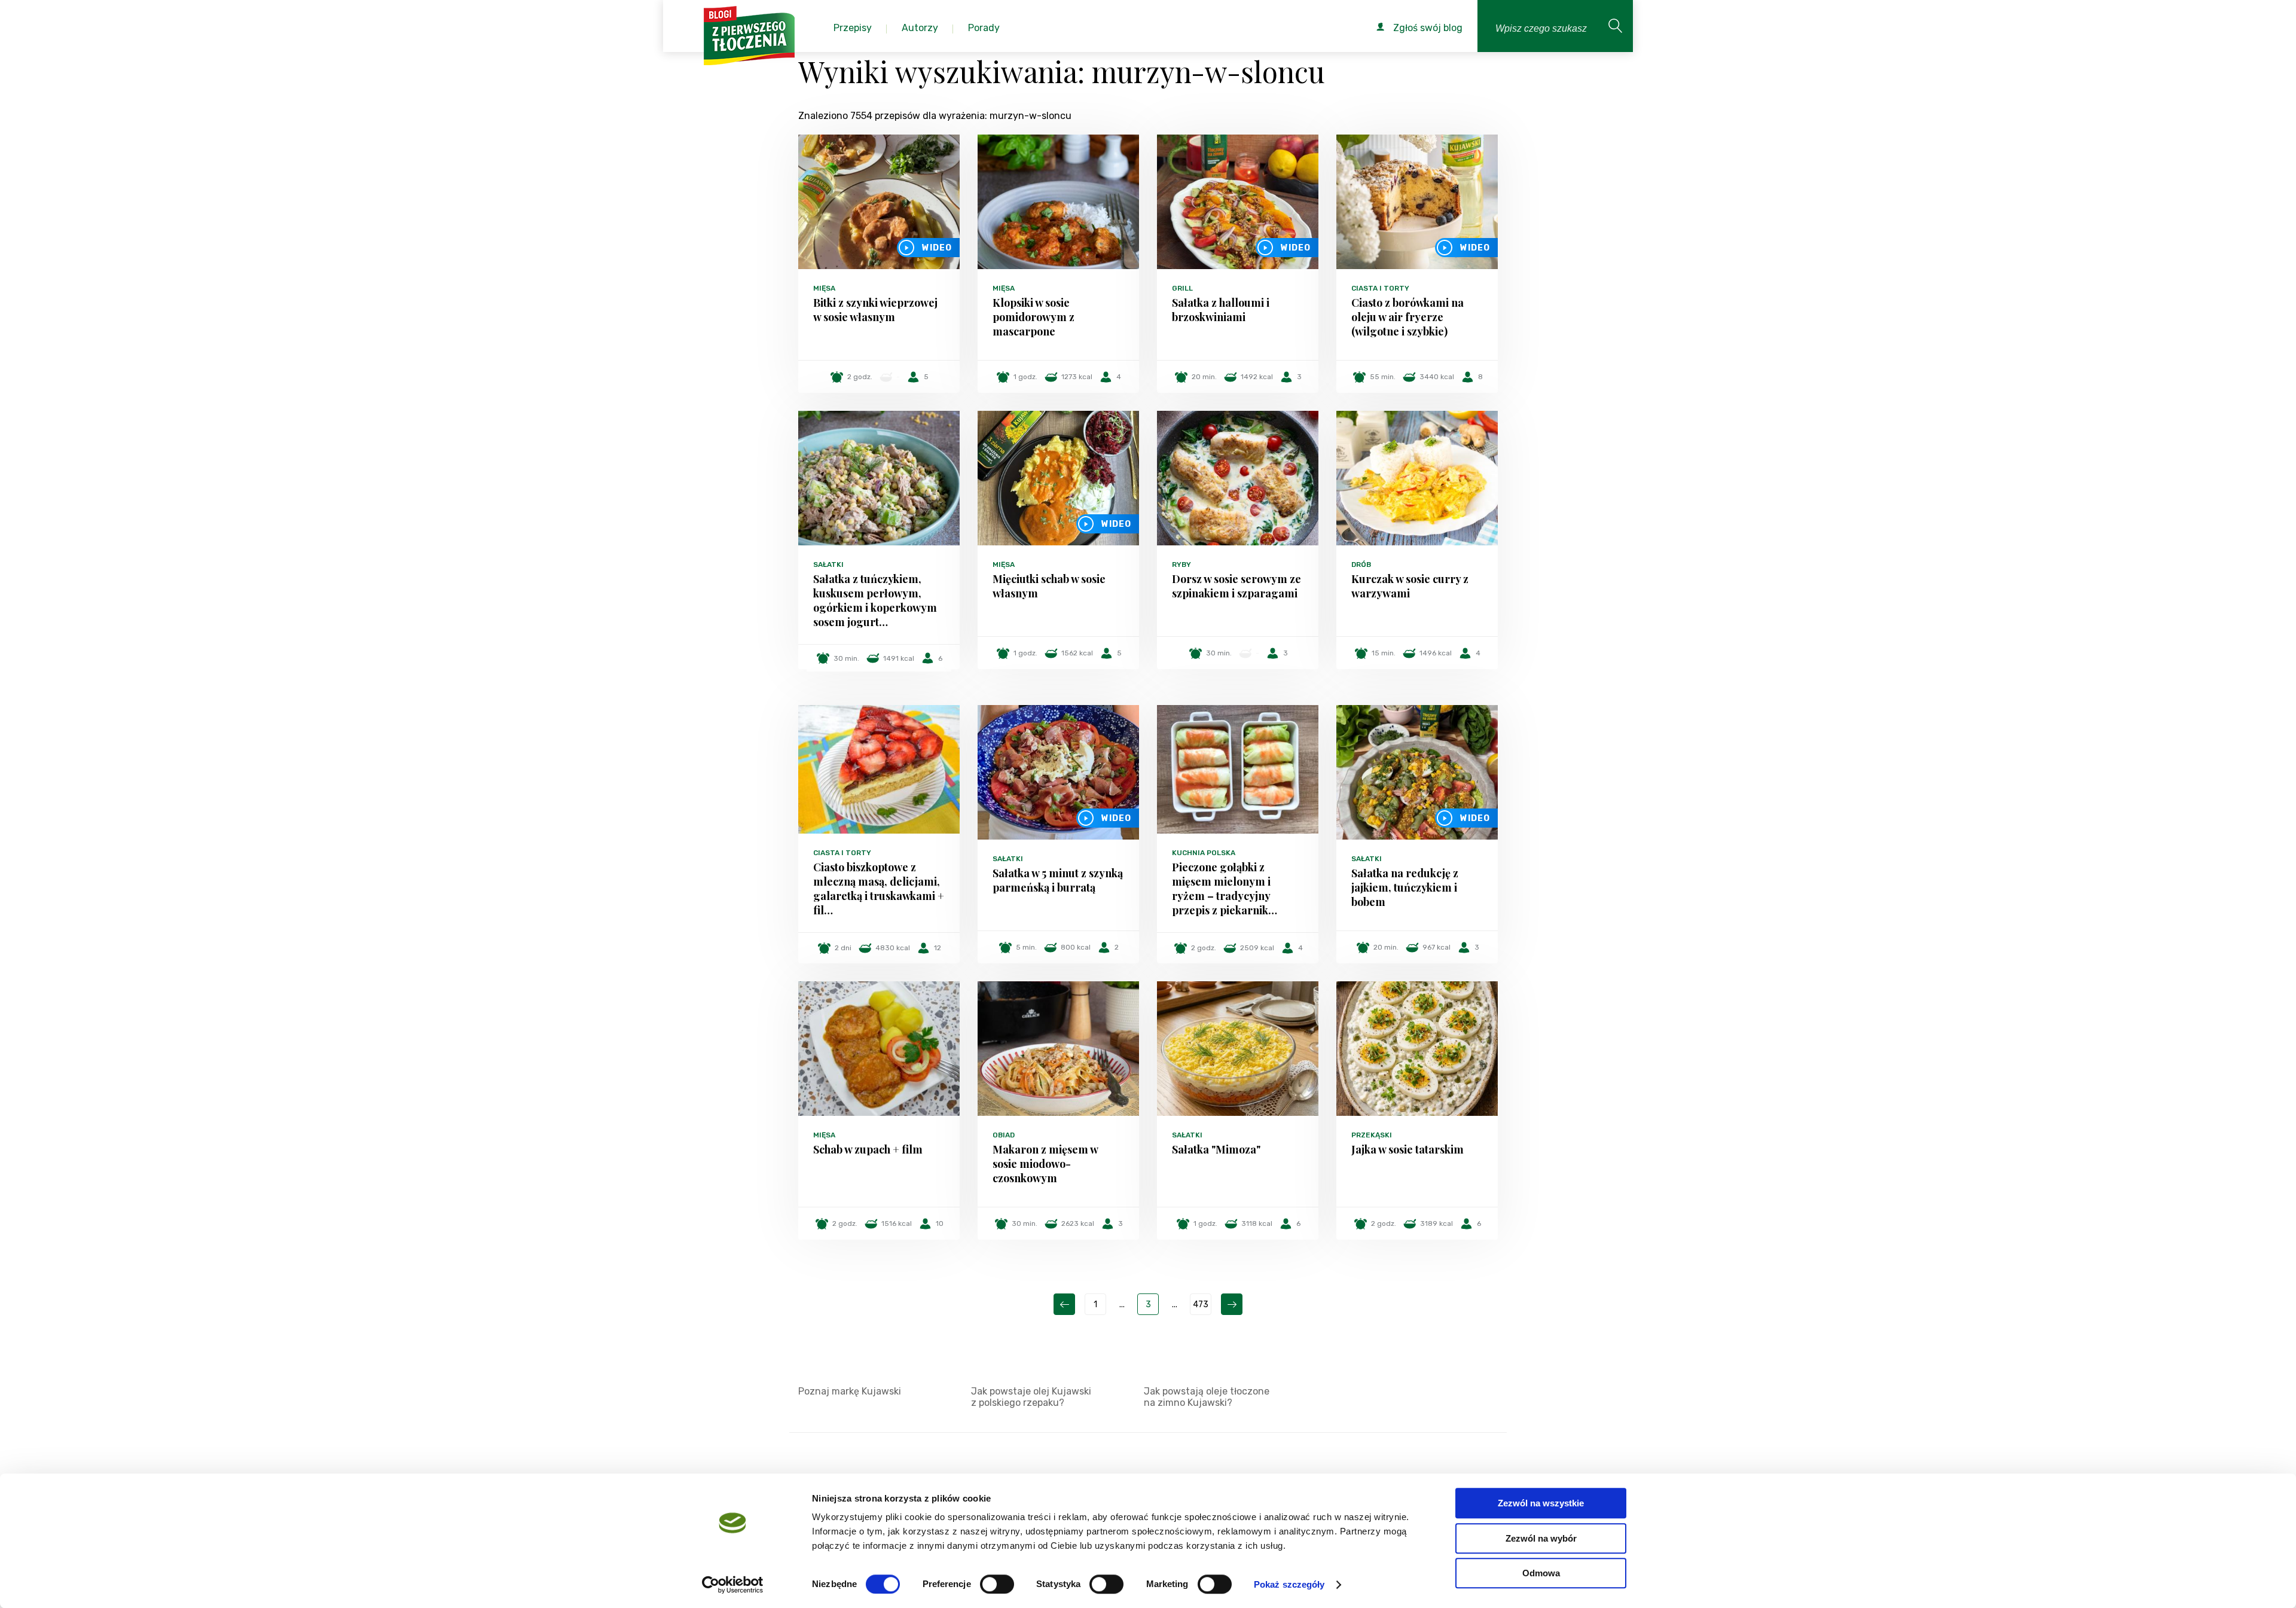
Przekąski (1372, 1135)
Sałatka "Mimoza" (1216, 1149)
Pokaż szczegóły (1289, 1584)
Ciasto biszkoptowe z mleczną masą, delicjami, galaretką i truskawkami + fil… (879, 889)
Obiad (1004, 1135)
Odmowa (1541, 1573)
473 (1201, 1305)
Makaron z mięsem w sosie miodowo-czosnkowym (1045, 1164)
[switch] (997, 1584)
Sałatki (828, 565)
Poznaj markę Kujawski (850, 1391)
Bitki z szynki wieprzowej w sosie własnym (875, 310)
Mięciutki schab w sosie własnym (1049, 586)
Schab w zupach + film (868, 1149)
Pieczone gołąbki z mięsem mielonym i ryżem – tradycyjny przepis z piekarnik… (1225, 889)
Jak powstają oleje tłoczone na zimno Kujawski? (1207, 1397)
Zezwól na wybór (1541, 1538)
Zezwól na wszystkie (1541, 1503)
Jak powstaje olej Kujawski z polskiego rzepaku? (1031, 1397)
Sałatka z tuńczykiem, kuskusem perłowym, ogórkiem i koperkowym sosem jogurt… (875, 600)
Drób (1361, 565)
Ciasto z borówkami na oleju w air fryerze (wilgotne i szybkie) (1407, 317)
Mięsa (824, 288)
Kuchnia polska (1204, 853)
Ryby (1181, 565)
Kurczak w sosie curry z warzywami (1410, 586)
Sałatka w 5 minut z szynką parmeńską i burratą (1058, 880)
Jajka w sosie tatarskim (1407, 1149)
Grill (1182, 288)
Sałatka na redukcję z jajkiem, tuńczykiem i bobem (1405, 887)
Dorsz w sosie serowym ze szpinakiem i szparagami (1236, 586)
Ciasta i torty (1380, 288)
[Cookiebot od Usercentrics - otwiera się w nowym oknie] (733, 1585)
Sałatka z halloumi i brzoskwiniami (1221, 310)
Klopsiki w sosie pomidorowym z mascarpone (1033, 317)
